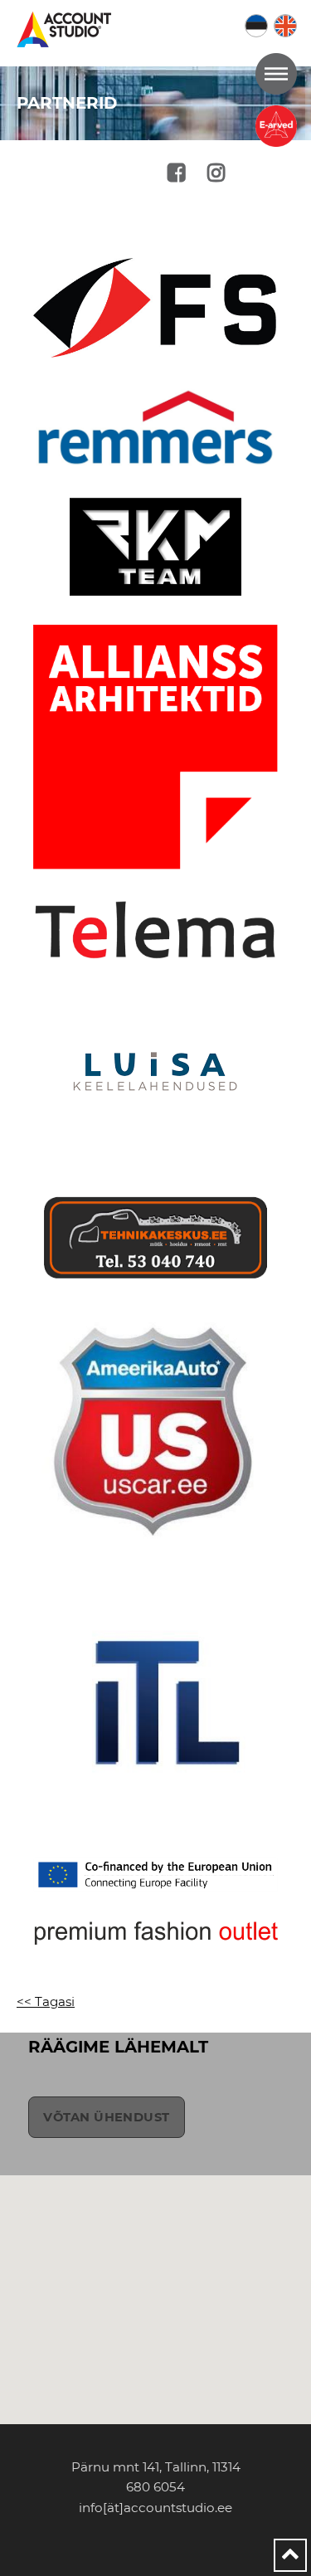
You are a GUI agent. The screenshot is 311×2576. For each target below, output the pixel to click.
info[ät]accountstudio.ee (155, 2508)
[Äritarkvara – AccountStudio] (67, 29)
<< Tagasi (46, 2001)
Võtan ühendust (106, 2117)
